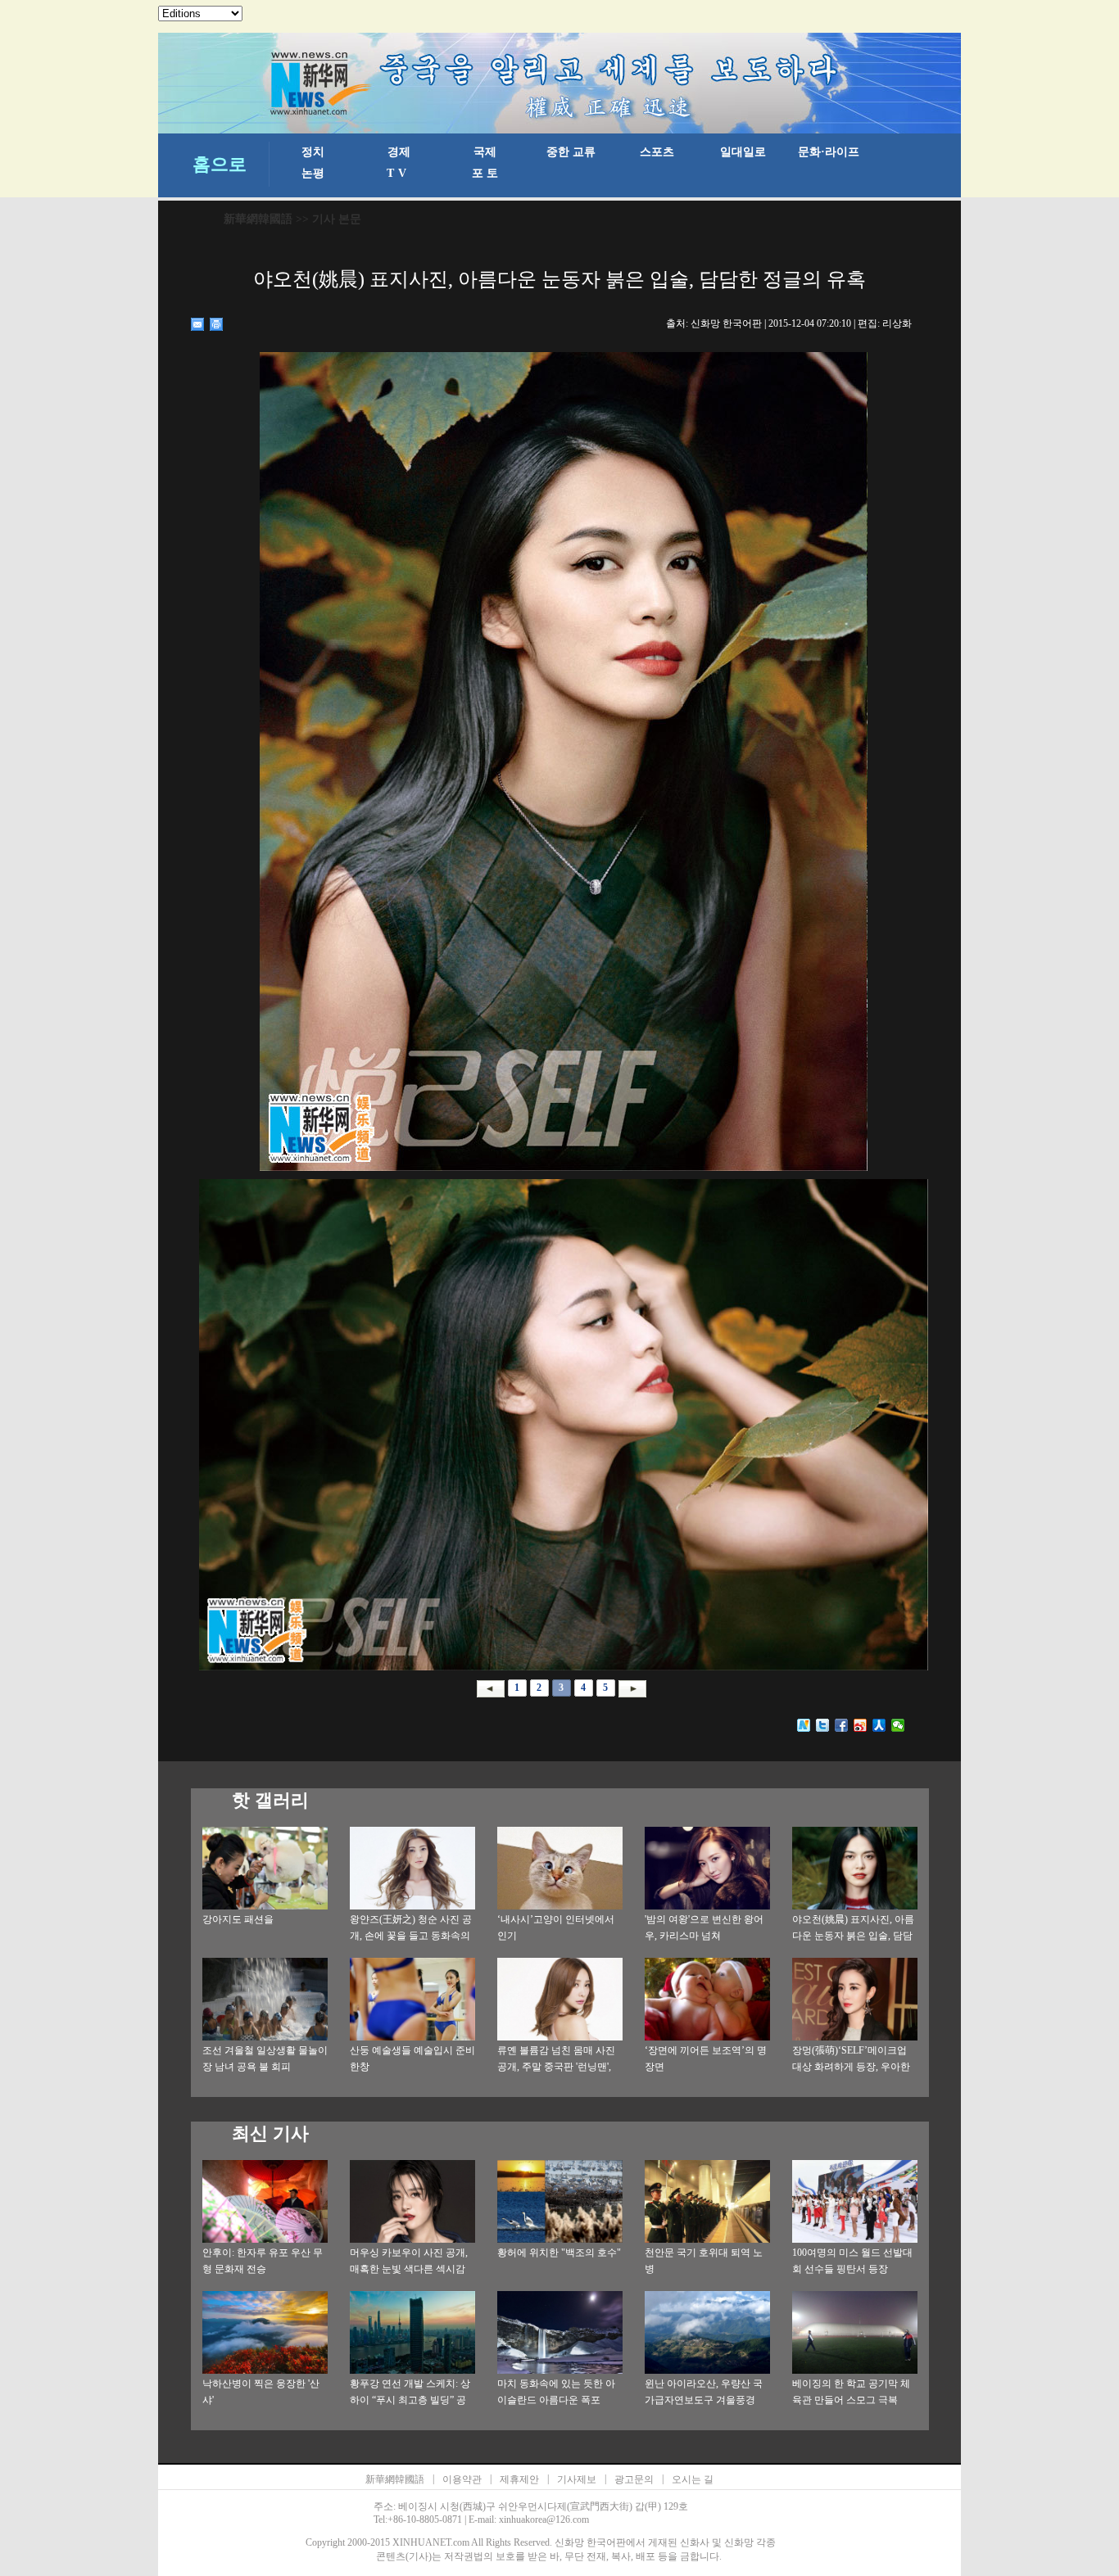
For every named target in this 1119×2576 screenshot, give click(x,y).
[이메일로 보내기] (198, 324)
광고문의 (634, 2479)
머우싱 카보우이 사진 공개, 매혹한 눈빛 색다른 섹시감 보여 (409, 2269)
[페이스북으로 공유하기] (842, 1725)
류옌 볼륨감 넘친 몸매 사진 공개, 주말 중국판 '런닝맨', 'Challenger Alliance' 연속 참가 (559, 2067)
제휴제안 (519, 2479)
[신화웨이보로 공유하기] (804, 1725)
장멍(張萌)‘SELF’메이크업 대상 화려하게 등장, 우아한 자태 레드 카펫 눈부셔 (851, 2067)
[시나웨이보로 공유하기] (861, 1725)
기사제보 (577, 2479)
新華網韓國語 (258, 219)
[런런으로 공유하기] (879, 1725)
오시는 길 (693, 2479)
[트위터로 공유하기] (823, 1725)
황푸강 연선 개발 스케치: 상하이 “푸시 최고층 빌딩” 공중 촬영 (410, 2400)
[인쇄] (217, 324)
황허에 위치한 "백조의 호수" (559, 2253)
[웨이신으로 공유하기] (898, 1725)
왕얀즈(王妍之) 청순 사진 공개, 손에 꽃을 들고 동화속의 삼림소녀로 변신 (411, 1936)
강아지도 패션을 (238, 1919)
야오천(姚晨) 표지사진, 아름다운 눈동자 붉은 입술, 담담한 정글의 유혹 (853, 1936)
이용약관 (462, 2479)
